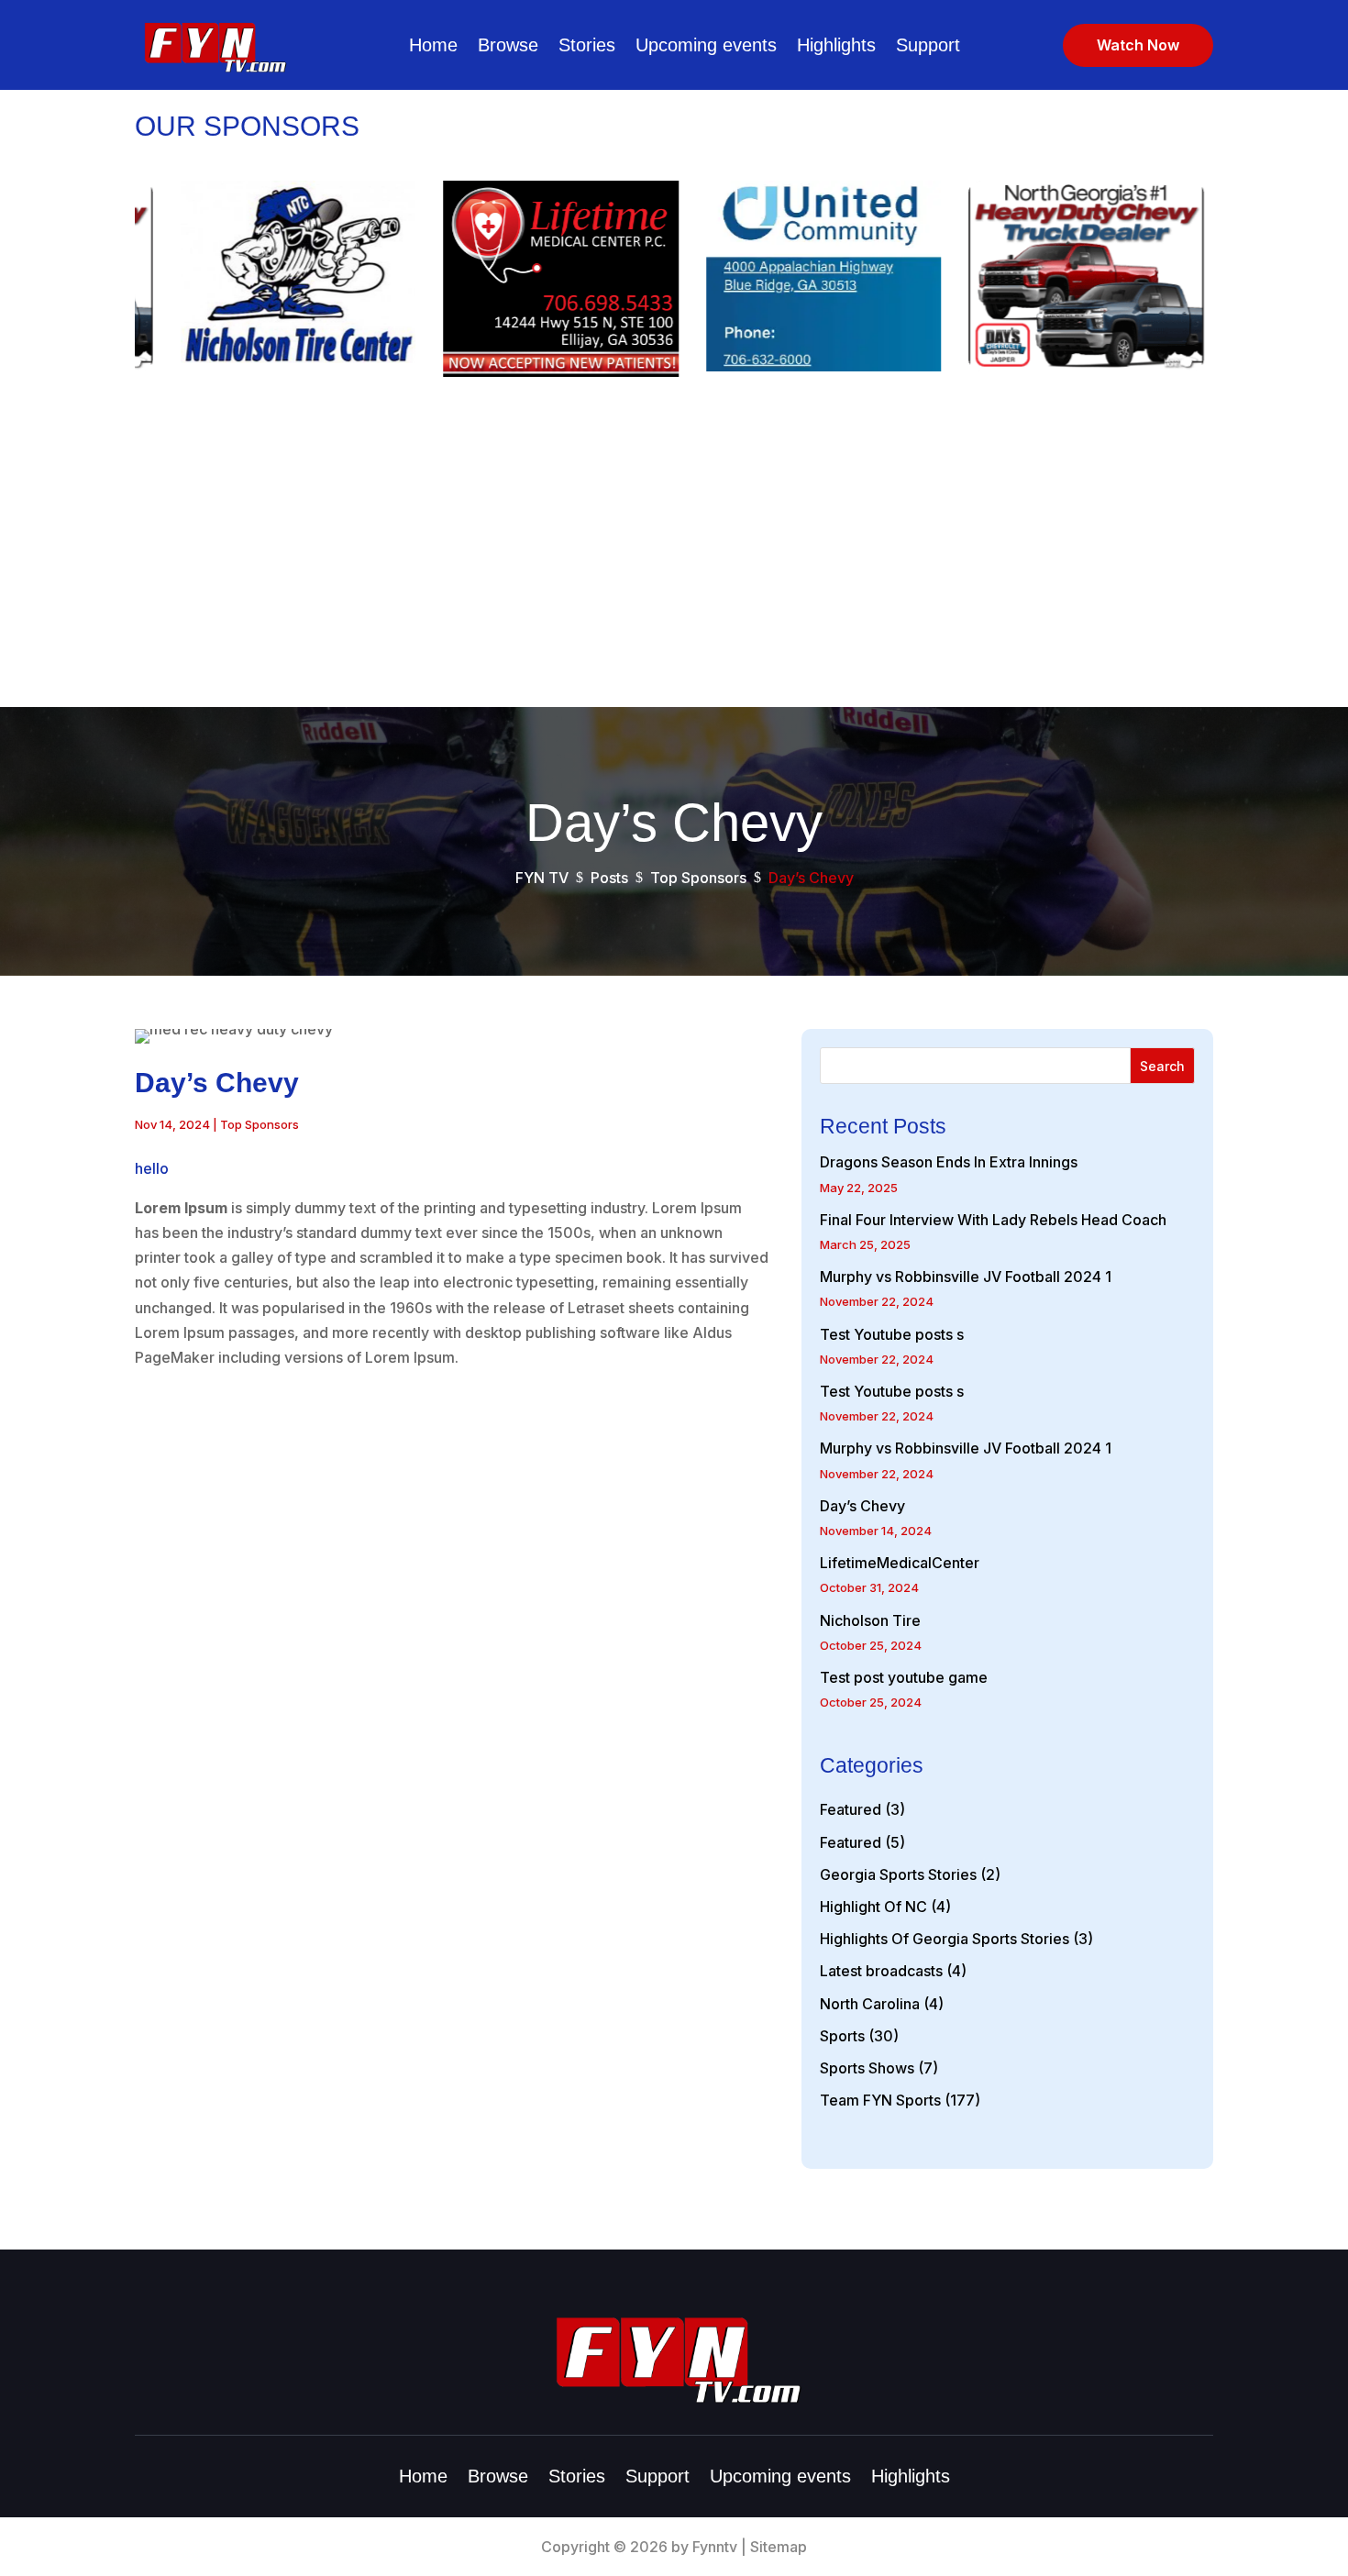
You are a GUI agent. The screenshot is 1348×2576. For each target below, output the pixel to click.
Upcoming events (706, 45)
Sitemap (779, 2547)
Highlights (836, 45)
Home (433, 45)
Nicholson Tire (870, 1620)
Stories (587, 45)
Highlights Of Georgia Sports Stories (945, 1939)
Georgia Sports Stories (898, 1874)
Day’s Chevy (862, 1506)
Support (928, 45)
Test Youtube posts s (892, 1334)
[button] (1246, 283)
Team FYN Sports (880, 2100)
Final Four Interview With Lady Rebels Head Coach (993, 1220)
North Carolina (870, 2004)
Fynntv (715, 2547)
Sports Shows (867, 2068)
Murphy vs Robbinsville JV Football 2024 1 (966, 1277)
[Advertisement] (674, 569)
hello (152, 1168)
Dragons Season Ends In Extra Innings (949, 1162)
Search (1162, 1066)
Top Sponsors (260, 1124)
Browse (508, 45)
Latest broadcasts (881, 1971)
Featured (851, 1809)
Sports (842, 2036)
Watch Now (1138, 45)
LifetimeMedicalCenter (900, 1563)
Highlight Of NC (873, 1907)
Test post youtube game (904, 1677)
